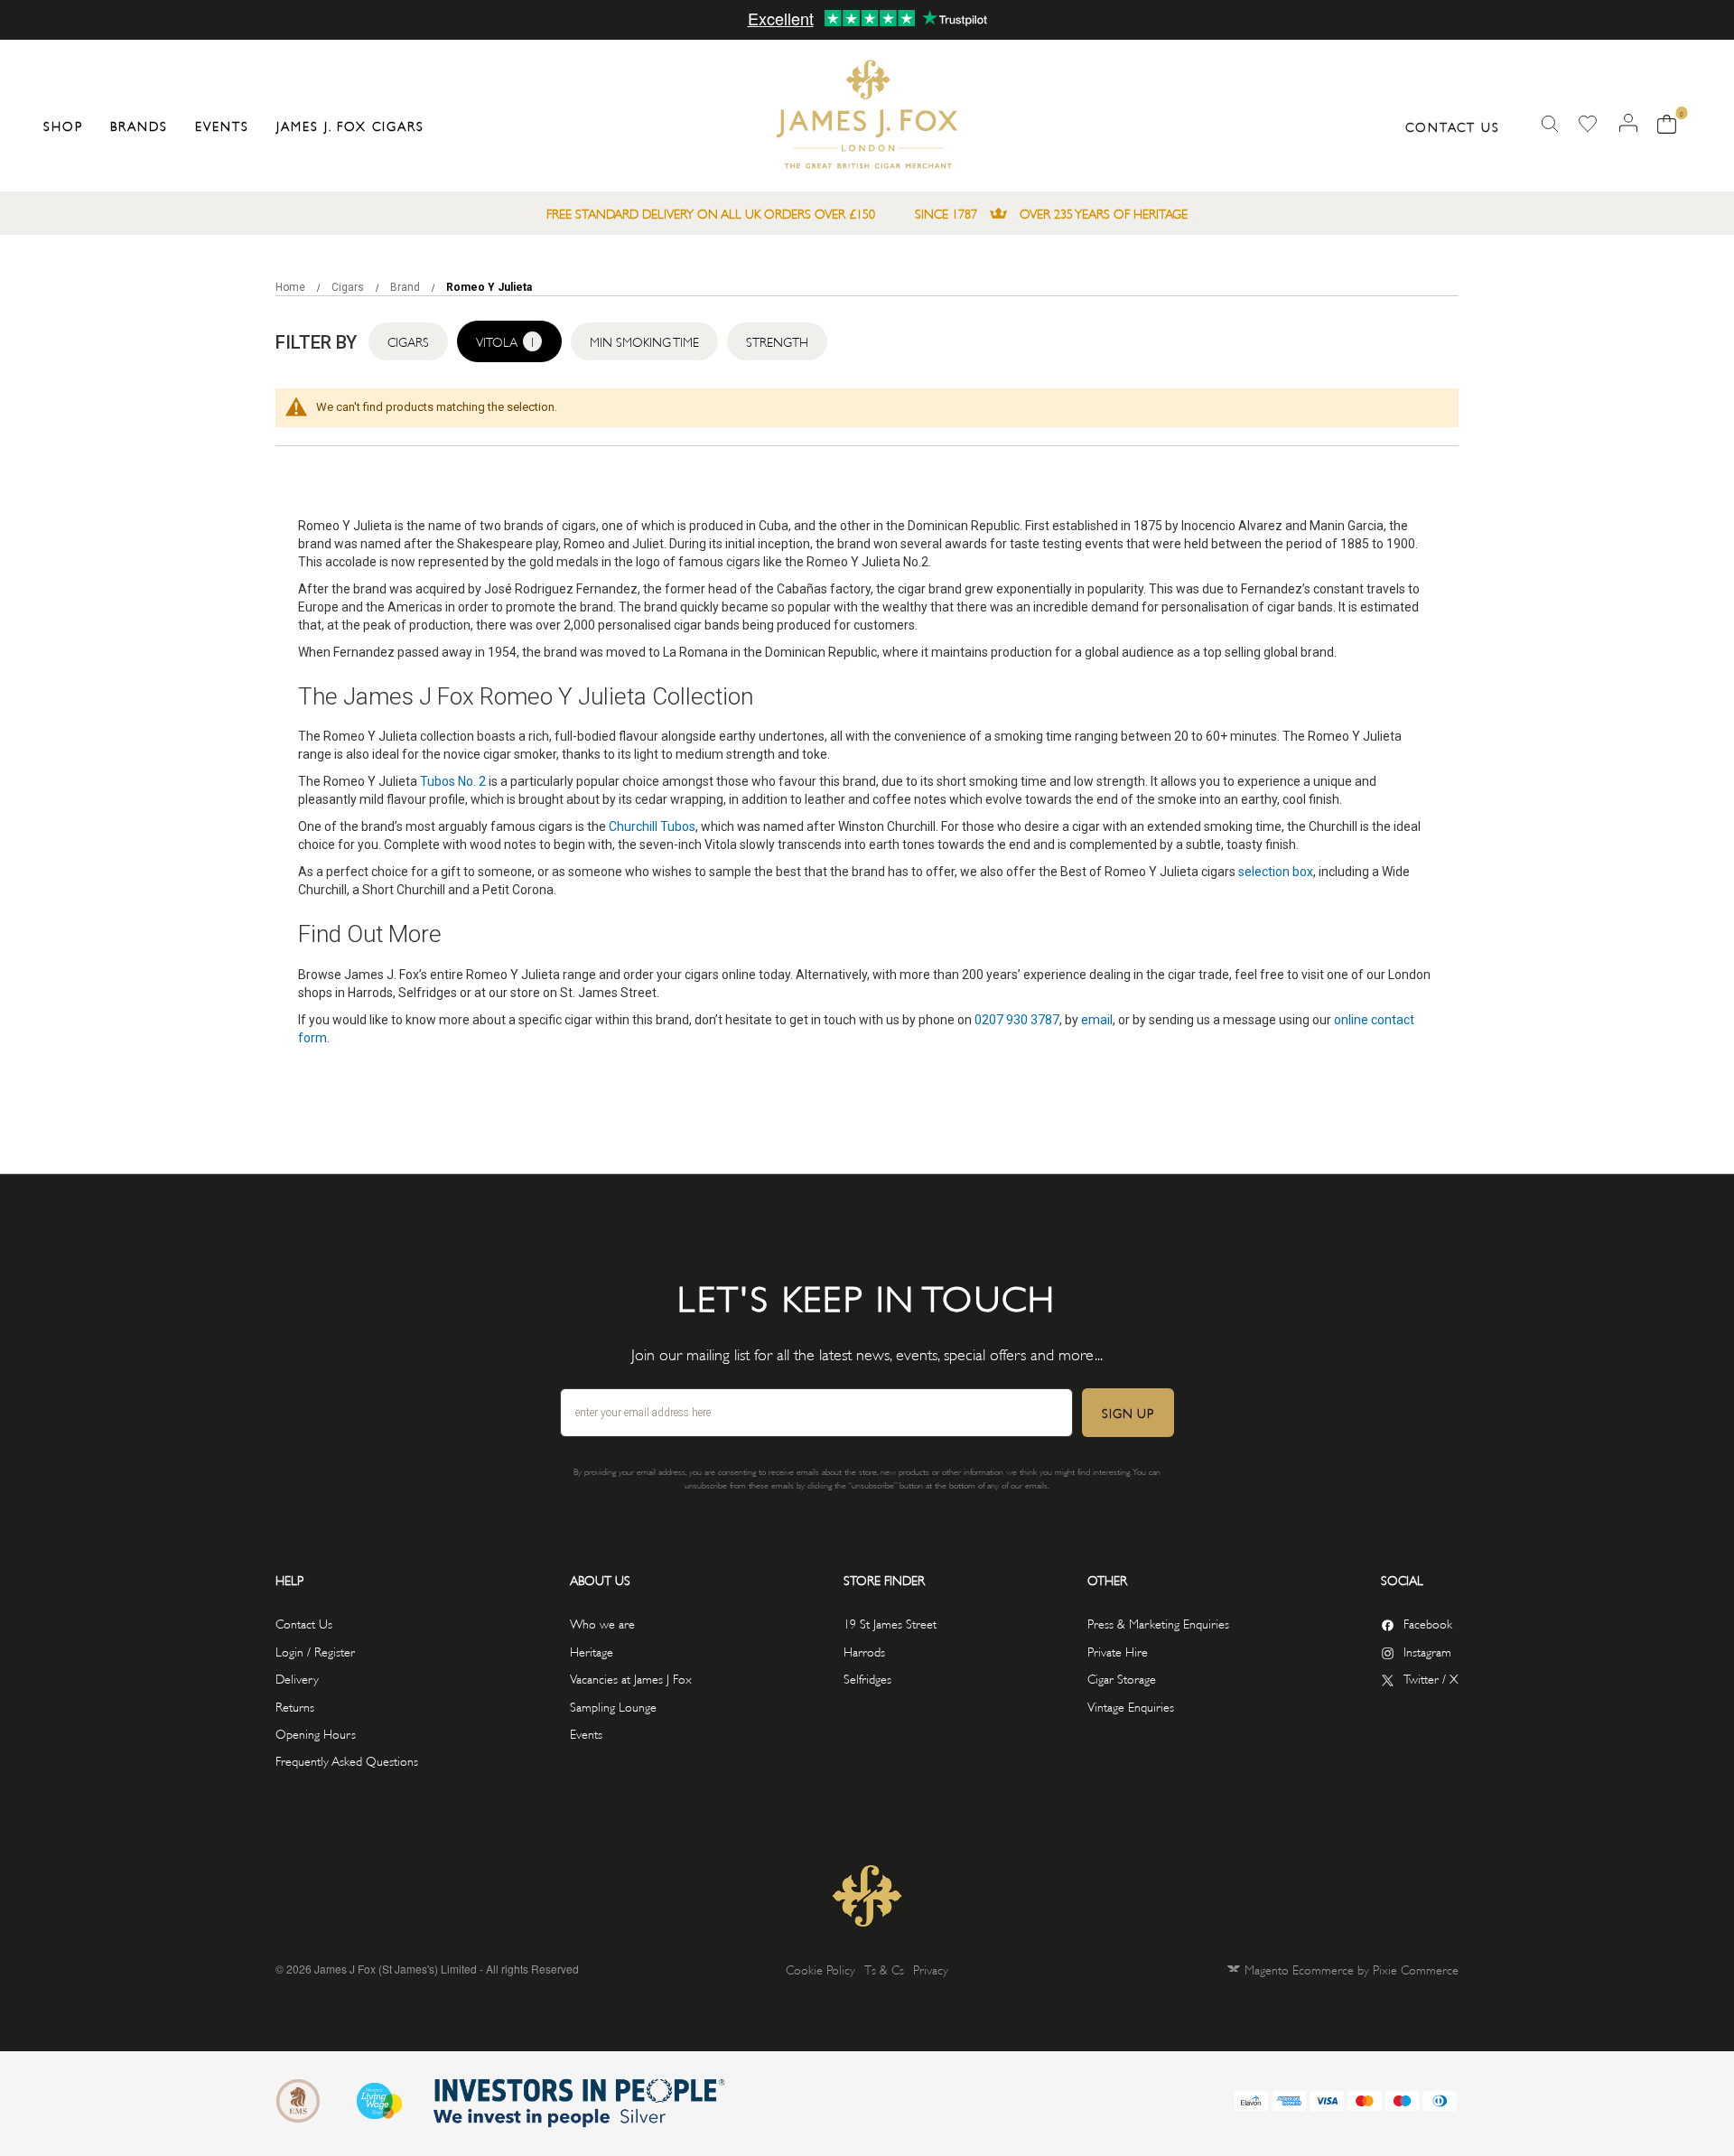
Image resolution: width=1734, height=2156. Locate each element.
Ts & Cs (884, 1969)
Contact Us (1453, 126)
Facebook (1428, 1623)
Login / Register (315, 1651)
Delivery (297, 1678)
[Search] (1550, 124)
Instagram (1427, 1651)
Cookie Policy (820, 1969)
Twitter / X (1431, 1678)
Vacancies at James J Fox (631, 1678)
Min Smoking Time (644, 341)
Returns (295, 1706)
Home (292, 287)
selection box (1276, 872)
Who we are (602, 1623)
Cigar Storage (1122, 1678)
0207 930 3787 (1017, 1020)
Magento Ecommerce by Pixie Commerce (1352, 1969)
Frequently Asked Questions (347, 1760)
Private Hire (1118, 1651)
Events (586, 1733)
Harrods (864, 1651)
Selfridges (867, 1678)
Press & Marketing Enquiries (1158, 1623)
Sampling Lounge (613, 1706)
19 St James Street (890, 1623)
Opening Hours (316, 1733)
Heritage (592, 1651)
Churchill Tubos (652, 826)
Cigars (349, 287)
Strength (777, 341)
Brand (406, 287)
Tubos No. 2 (453, 781)
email (1097, 1020)
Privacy (931, 1969)
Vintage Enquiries (1131, 1706)
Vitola (506, 341)
